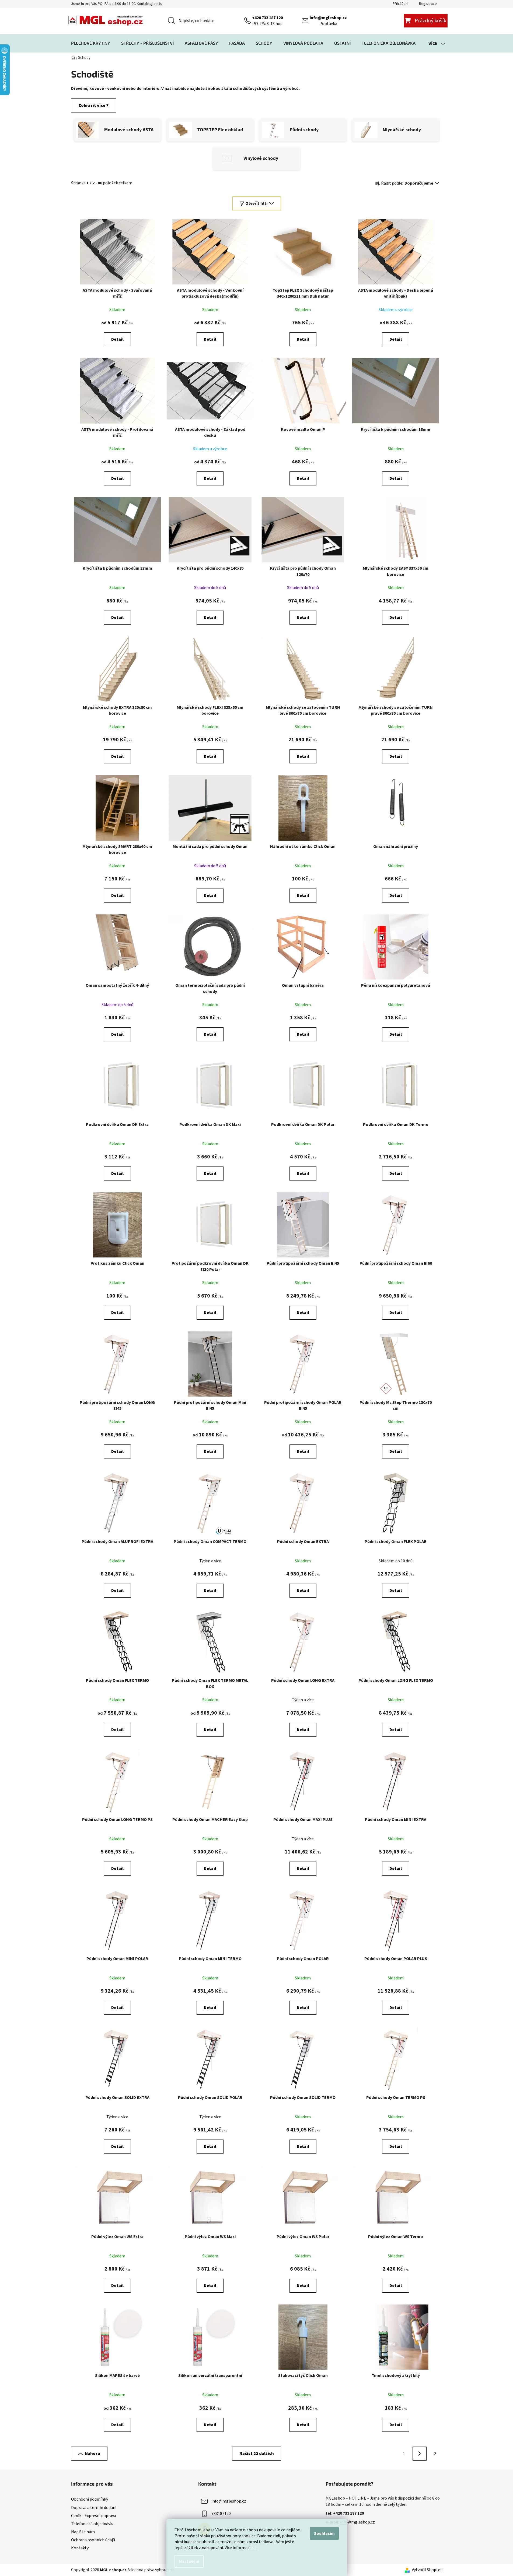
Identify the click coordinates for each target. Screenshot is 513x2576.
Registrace (428, 4)
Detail (117, 339)
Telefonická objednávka (93, 2524)
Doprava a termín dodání (94, 2508)
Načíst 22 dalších (257, 2454)
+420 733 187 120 (267, 18)
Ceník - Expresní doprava (94, 2516)
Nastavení (189, 2561)
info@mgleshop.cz (328, 18)
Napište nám (83, 2532)
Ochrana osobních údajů (93, 2540)
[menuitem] (91, 43)
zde (254, 2548)
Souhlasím (324, 2533)
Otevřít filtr (257, 203)
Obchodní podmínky (90, 2499)
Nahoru (93, 2454)
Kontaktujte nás (149, 4)
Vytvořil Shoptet (427, 2570)
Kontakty (80, 2548)
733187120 (221, 2514)
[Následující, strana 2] (420, 2454)
